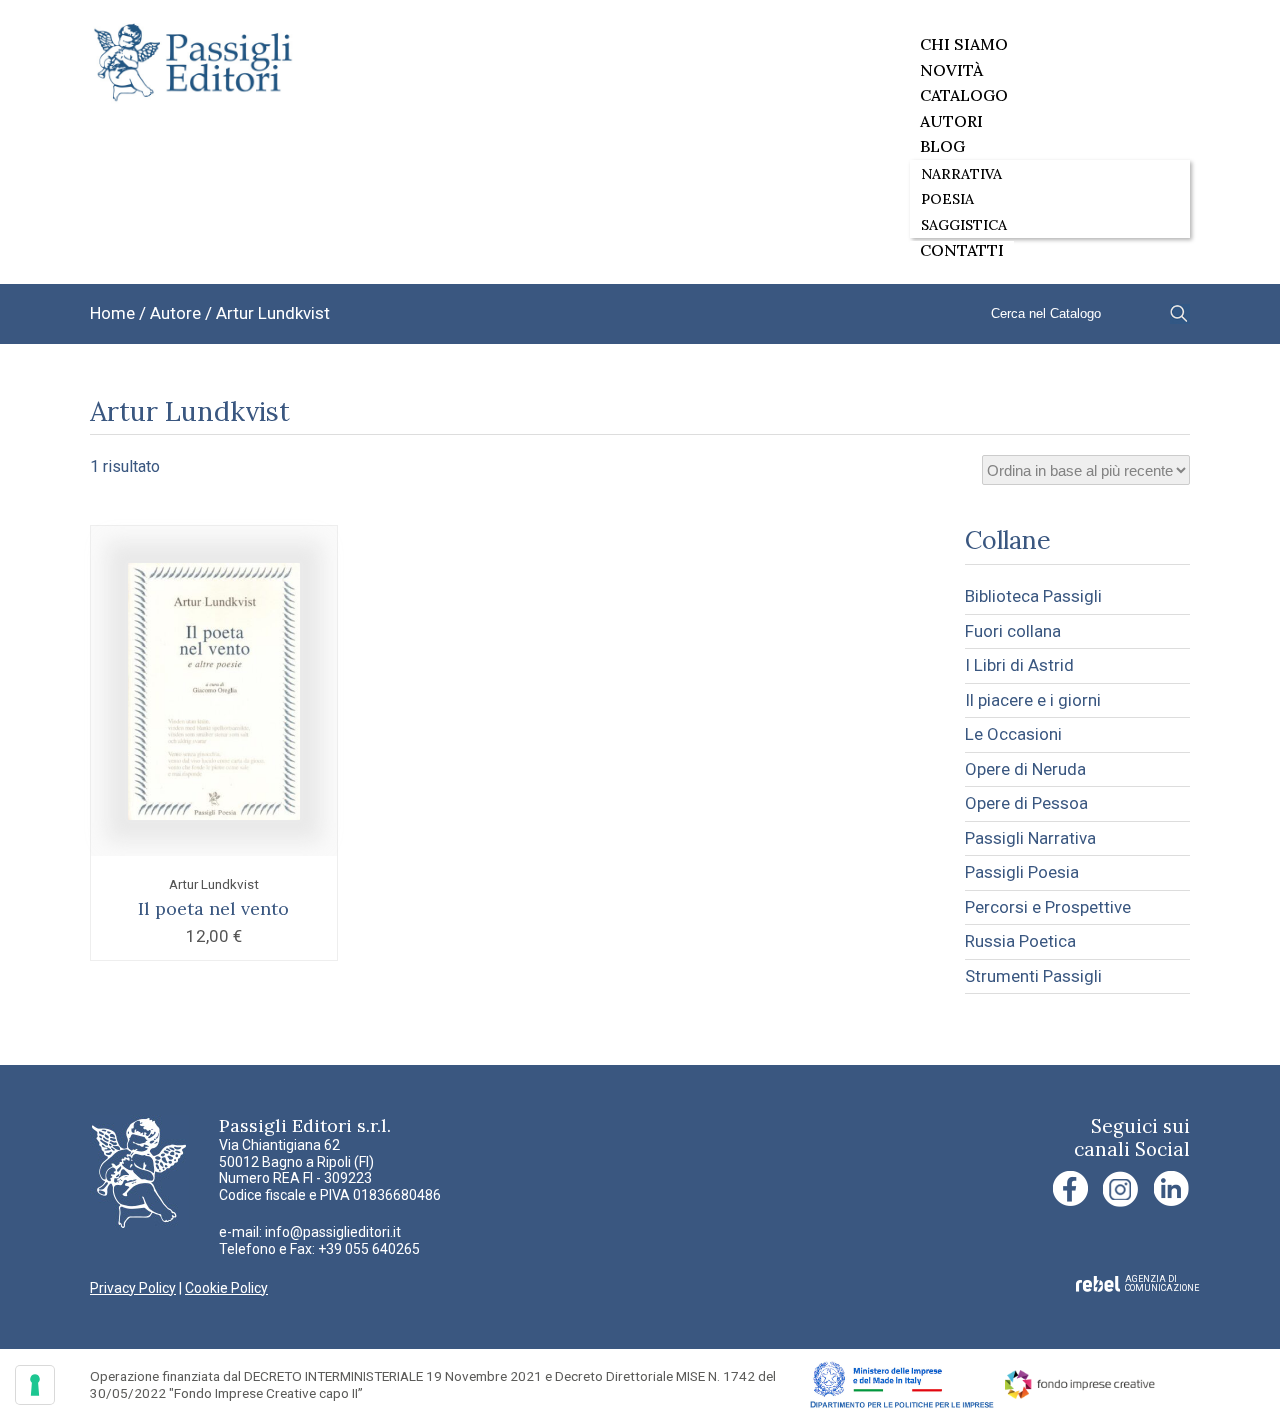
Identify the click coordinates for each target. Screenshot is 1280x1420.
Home (112, 313)
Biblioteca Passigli (1033, 596)
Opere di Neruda (1025, 769)
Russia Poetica (1020, 941)
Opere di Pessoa (1026, 803)
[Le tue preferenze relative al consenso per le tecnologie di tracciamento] (35, 1385)
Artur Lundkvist (214, 884)
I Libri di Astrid (1019, 665)
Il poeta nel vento (213, 908)
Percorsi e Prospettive (1048, 907)
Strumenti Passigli (1033, 976)
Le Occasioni (1013, 734)
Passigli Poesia (1022, 872)
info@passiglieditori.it (333, 1232)
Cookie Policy (226, 1288)
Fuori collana (1013, 631)
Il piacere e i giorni (1033, 700)
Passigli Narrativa (1030, 838)
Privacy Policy (133, 1288)
